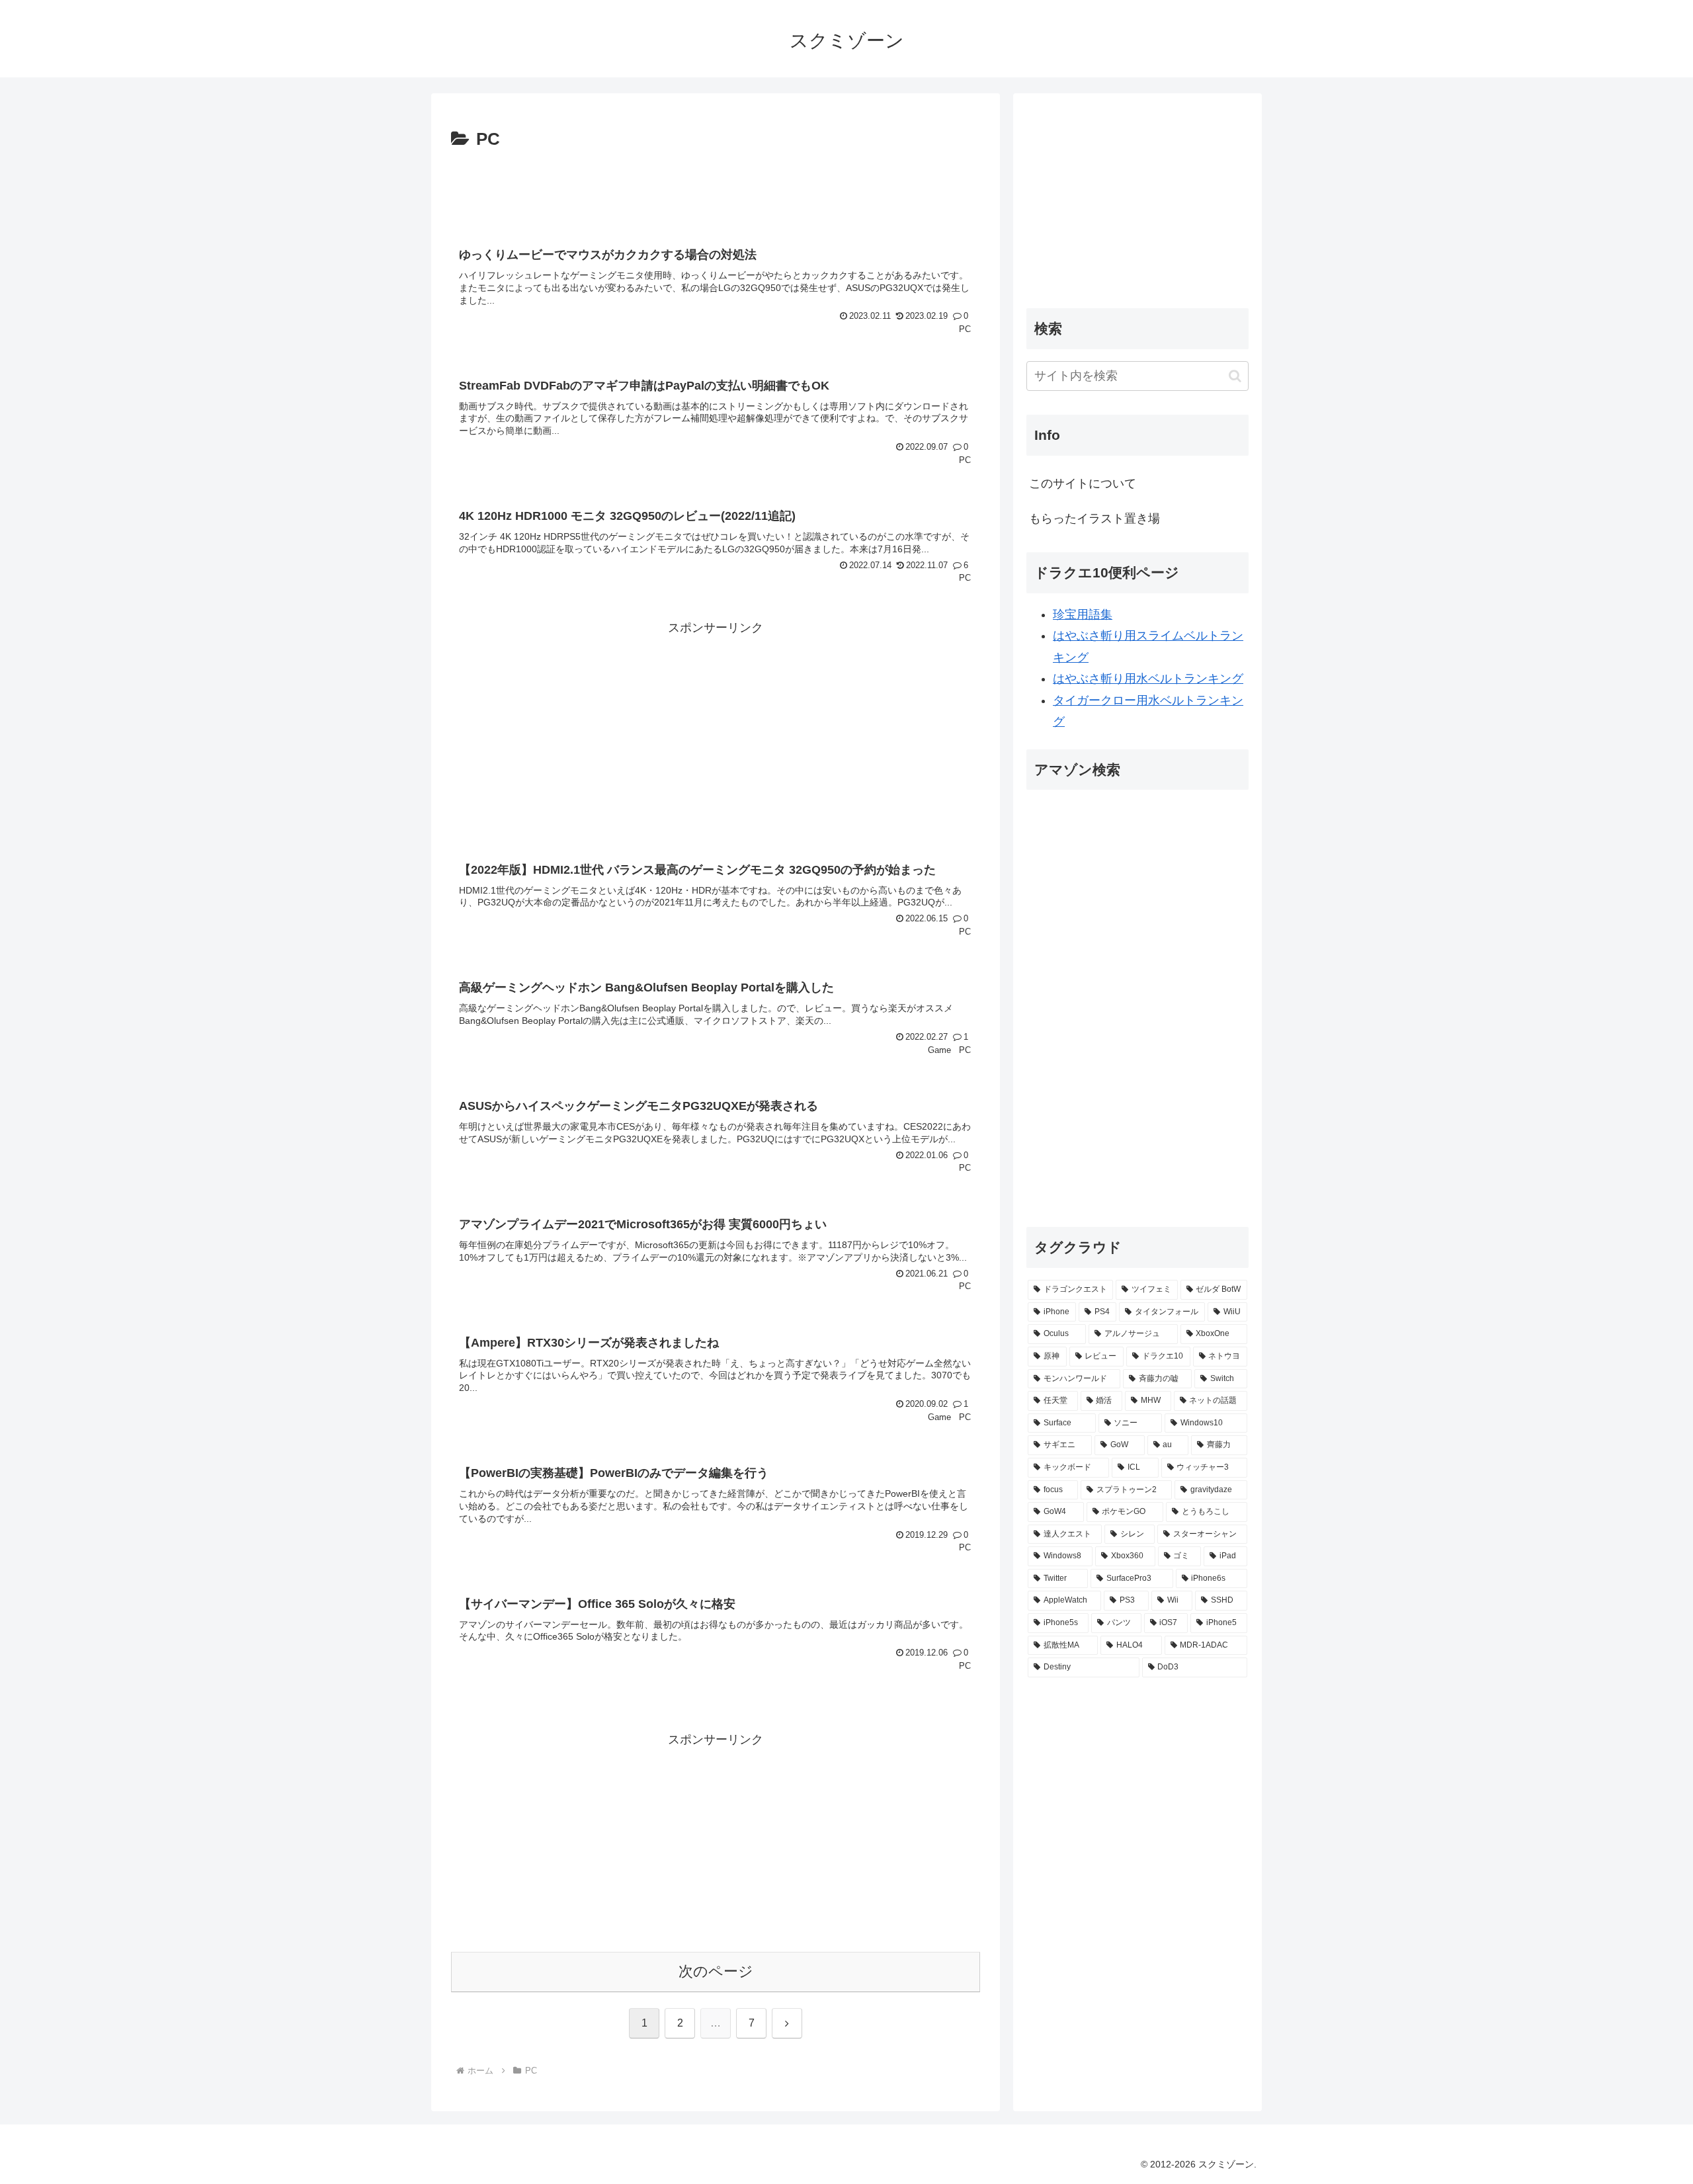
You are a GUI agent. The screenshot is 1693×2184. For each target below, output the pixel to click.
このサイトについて (1083, 483)
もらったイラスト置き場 (1094, 519)
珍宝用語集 (1083, 614)
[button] (1235, 376)
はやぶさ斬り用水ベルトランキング (1148, 679)
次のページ (716, 1971)
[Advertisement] (716, 191)
